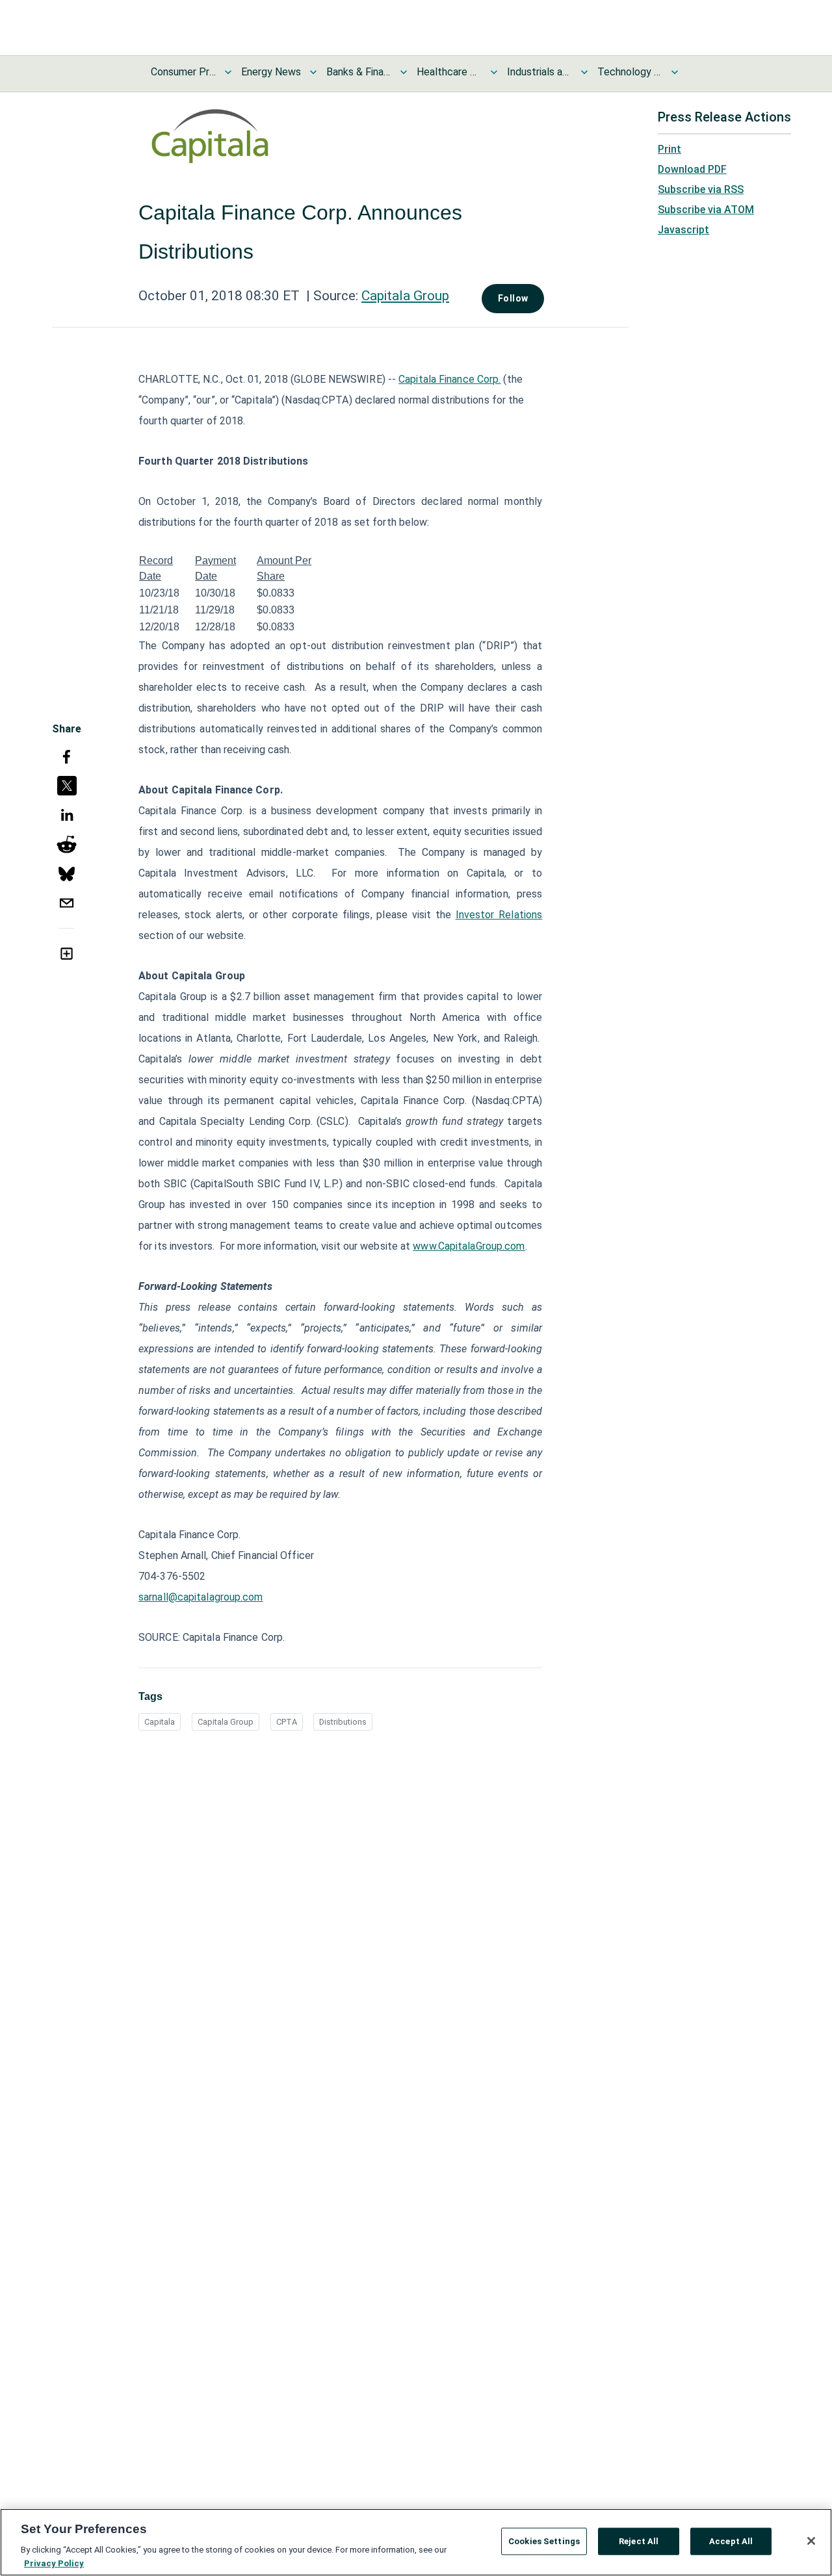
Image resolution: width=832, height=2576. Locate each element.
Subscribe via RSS (701, 189)
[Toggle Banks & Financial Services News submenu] (404, 72)
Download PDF (692, 169)
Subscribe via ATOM (706, 210)
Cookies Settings (544, 2541)
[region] (416, 2542)
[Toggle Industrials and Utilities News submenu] (584, 72)
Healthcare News (449, 72)
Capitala (160, 1722)
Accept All (731, 2541)
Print (669, 149)
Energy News (271, 72)
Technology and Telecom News (630, 72)
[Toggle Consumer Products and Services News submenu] (228, 72)
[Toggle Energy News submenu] (313, 72)
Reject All (639, 2541)
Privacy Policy (54, 2563)
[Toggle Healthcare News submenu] (494, 72)
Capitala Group (405, 296)
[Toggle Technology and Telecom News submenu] (675, 72)
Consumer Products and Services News (183, 72)
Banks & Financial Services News (359, 72)
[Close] (811, 2541)
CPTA (287, 1722)
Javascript (683, 230)
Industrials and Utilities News (539, 72)
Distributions (343, 1722)
